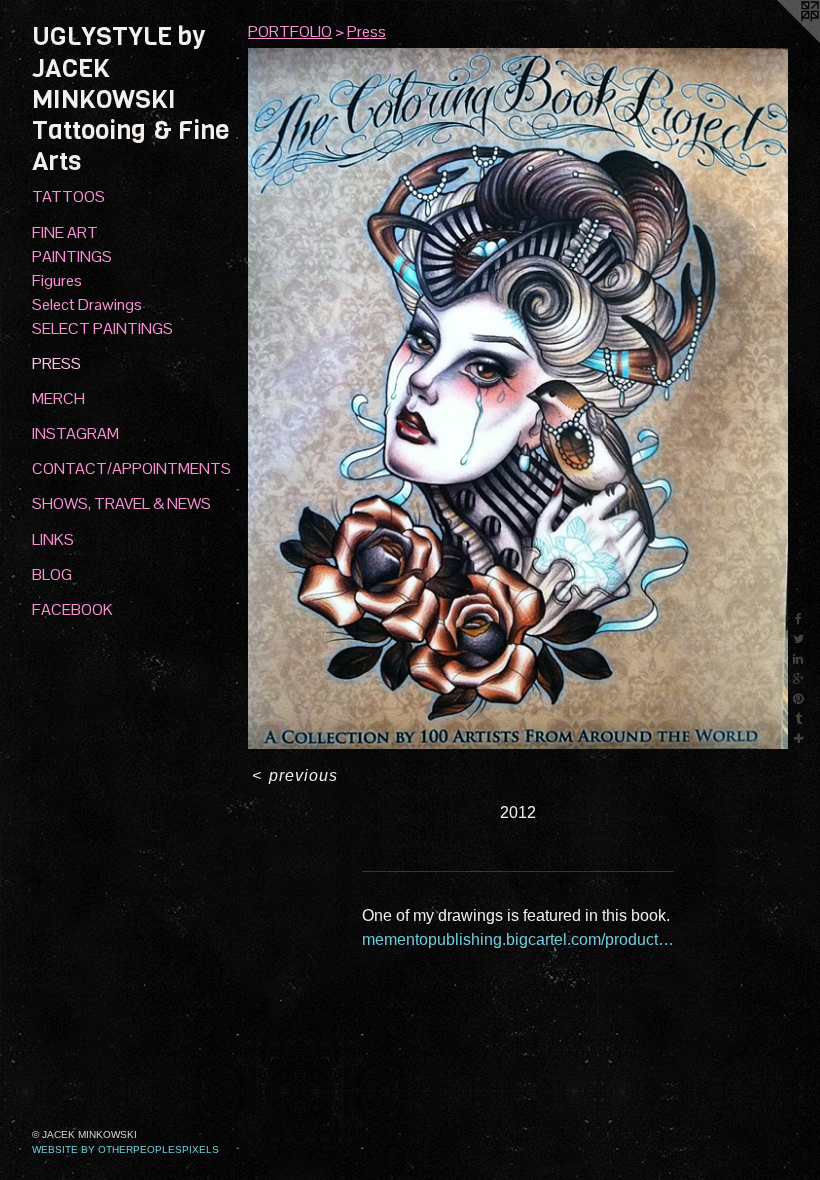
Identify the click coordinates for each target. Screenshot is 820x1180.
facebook (72, 609)
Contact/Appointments (131, 468)
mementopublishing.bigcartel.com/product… (518, 939)
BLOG (52, 574)
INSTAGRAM (75, 433)
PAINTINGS (72, 256)
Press (56, 363)
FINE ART (65, 232)
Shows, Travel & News (121, 503)
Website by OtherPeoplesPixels (125, 1149)
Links (53, 539)
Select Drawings (87, 304)
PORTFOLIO (290, 31)
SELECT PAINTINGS (102, 328)
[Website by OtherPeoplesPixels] (780, 40)
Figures (57, 280)
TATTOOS (68, 196)
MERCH (58, 398)
